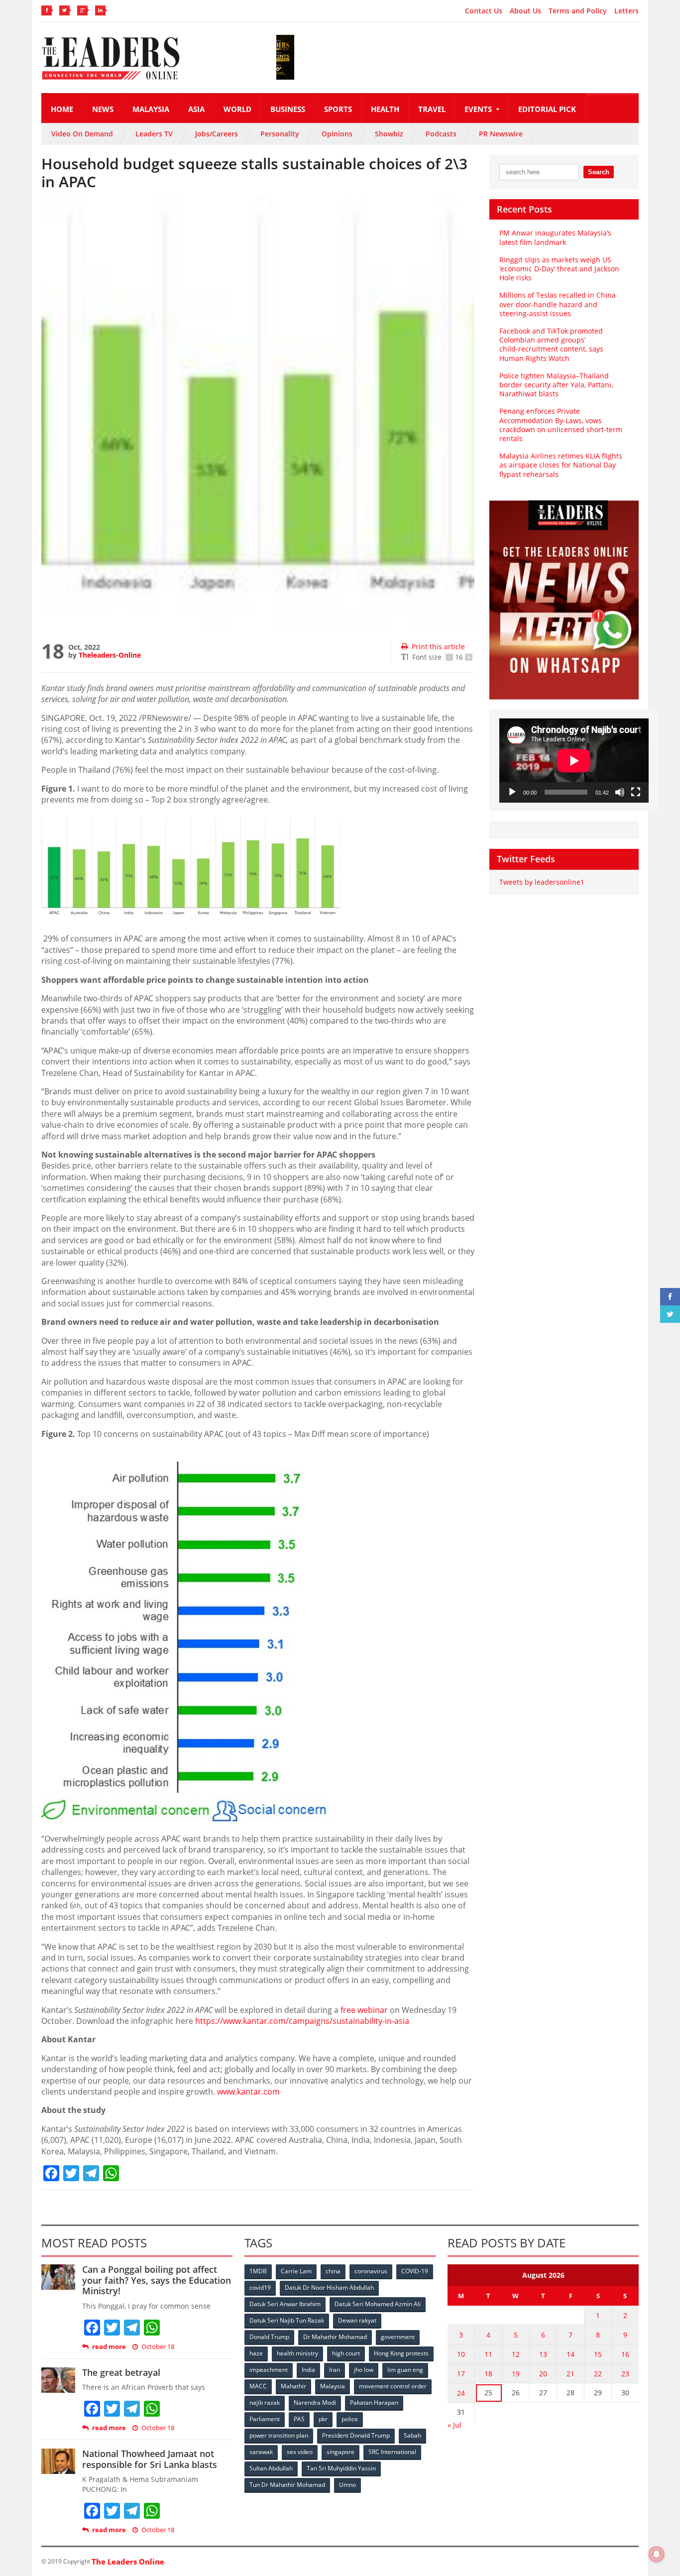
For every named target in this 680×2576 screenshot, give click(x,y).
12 (516, 2354)
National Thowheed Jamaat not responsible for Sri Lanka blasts (150, 2459)
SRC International (392, 2452)
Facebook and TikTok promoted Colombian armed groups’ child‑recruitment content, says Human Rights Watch (551, 345)
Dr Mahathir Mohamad (335, 2337)
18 (488, 2374)
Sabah (412, 2435)
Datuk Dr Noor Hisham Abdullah (329, 2287)
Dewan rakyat (357, 2320)
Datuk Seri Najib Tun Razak (287, 2320)
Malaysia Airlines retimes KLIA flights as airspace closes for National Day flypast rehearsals (561, 465)
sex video (300, 2452)
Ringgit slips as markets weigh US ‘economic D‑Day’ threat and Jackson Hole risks (559, 269)
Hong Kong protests (401, 2353)
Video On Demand (82, 134)
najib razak (265, 2402)
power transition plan (279, 2435)
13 (543, 2354)
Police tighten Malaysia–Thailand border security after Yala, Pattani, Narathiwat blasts (556, 385)
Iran (335, 2370)
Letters (626, 11)
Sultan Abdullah (271, 2468)
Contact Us (484, 11)
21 (570, 2374)
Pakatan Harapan (374, 2402)
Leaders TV (154, 134)
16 (625, 2354)
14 (570, 2354)
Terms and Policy (578, 11)
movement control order (393, 2386)
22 (598, 2374)
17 (461, 2374)
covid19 (260, 2287)
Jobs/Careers (217, 134)
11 (488, 2354)
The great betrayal (121, 2372)
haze (256, 2353)
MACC (258, 2386)
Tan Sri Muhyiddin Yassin (341, 2468)
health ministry (297, 2353)
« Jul (454, 2425)
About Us (525, 11)
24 (461, 2393)
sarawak (261, 2452)
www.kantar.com (248, 2092)
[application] (574, 761)
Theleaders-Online (110, 655)
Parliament (265, 2419)
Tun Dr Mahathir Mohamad (287, 2485)
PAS (299, 2419)
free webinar (364, 2010)
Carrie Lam (296, 2271)
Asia (196, 109)
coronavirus (371, 2271)
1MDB (258, 2271)
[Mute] (620, 792)
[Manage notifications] (657, 2554)
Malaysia (151, 109)
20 (543, 2374)
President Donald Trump (356, 2435)
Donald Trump (269, 2337)
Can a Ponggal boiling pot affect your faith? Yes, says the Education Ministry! (157, 2280)
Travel (432, 109)
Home (62, 109)
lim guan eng (405, 2370)
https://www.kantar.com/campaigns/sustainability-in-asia (302, 2021)
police (350, 2419)
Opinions (337, 134)
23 (625, 2374)
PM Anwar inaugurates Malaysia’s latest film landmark (555, 237)
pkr (323, 2419)
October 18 (158, 2347)
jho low (364, 2370)
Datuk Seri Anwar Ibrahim (285, 2304)
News (103, 109)
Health (385, 109)
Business (288, 109)
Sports (338, 109)
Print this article (438, 646)
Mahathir (293, 2386)
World (237, 109)
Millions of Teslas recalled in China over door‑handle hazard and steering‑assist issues (558, 304)
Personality (280, 134)
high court (346, 2353)
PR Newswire (501, 134)
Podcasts (441, 134)
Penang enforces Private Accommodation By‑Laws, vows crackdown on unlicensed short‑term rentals (561, 425)
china (333, 2271)
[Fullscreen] (636, 792)
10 (461, 2354)
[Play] (512, 792)
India (308, 2370)
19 (516, 2374)
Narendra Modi (315, 2402)
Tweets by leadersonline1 (542, 882)
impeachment (269, 2370)
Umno (347, 2485)
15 (598, 2354)
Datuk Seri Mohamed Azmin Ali (378, 2304)
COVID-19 (415, 2271)
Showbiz (389, 134)
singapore (340, 2452)
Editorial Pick (547, 109)
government (398, 2337)
